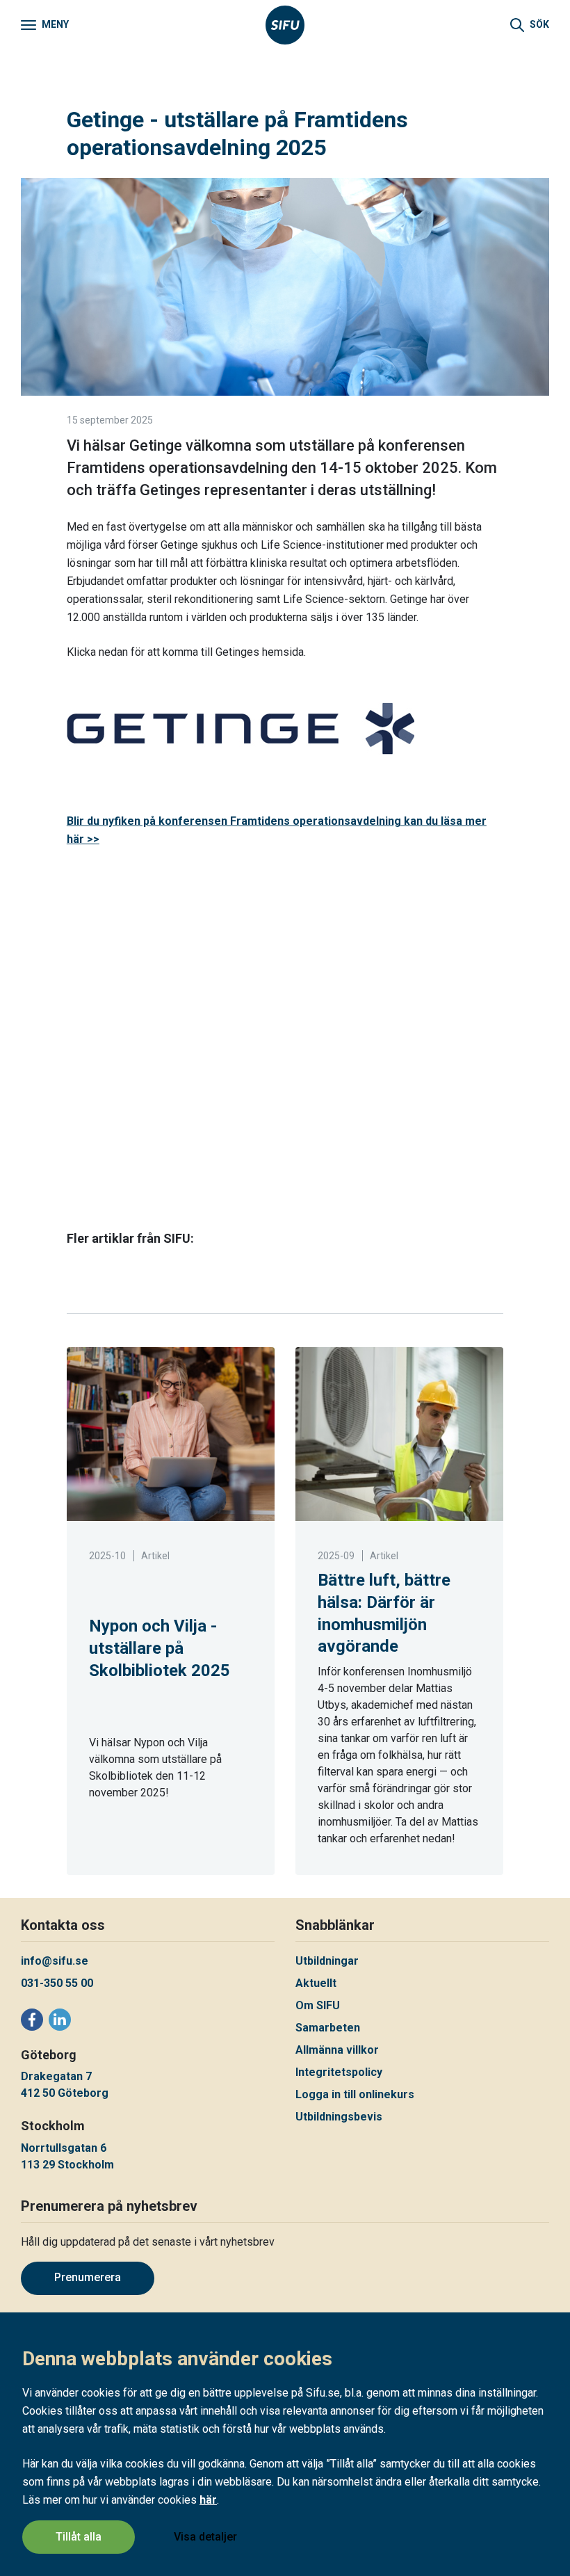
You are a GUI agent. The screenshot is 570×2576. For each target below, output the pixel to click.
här (208, 2500)
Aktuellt (316, 1983)
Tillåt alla (79, 2537)
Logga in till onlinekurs (355, 2094)
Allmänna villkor (337, 2050)
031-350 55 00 (57, 1983)
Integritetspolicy (339, 2072)
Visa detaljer (205, 2537)
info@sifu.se (55, 1961)
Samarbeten (328, 2028)
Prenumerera (88, 2277)
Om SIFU (318, 2005)
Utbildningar (327, 1961)
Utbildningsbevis (339, 2117)
